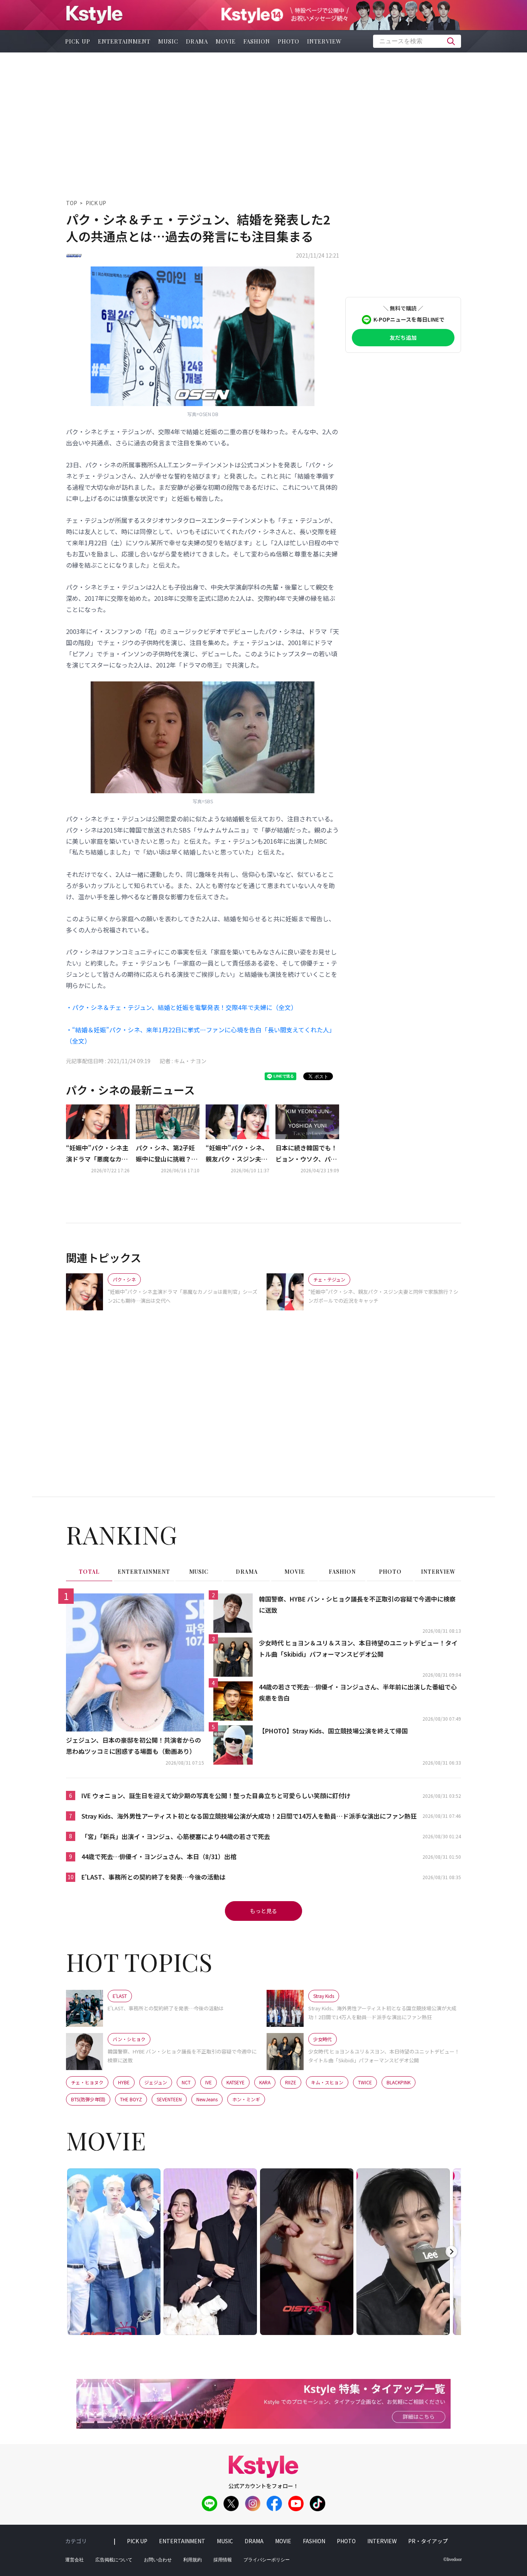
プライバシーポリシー (267, 2560)
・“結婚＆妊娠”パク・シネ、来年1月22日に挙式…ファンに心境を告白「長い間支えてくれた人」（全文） (201, 1035)
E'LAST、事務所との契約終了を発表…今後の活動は (154, 1877)
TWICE (365, 2082)
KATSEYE (236, 2082)
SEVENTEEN (169, 2099)
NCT (186, 2082)
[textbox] (417, 41)
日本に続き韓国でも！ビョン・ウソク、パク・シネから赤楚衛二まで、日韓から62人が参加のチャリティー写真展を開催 (307, 1154)
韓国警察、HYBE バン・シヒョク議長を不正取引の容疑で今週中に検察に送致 (357, 1604)
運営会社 (74, 2560)
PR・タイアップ (428, 2541)
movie (226, 41)
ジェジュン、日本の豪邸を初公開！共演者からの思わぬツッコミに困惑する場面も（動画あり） (133, 1746)
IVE (209, 2082)
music (168, 41)
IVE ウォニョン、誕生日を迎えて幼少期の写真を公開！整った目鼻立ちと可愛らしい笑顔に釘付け (216, 1795)
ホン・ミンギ (246, 2099)
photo (289, 41)
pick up (78, 41)
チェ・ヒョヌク (87, 2082)
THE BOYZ (131, 2099)
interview (324, 41)
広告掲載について (114, 2560)
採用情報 (223, 2560)
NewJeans (207, 2099)
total (89, 1572)
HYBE (124, 2082)
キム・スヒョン (327, 2082)
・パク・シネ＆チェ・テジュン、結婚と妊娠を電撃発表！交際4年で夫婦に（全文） (182, 1007)
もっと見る (263, 1911)
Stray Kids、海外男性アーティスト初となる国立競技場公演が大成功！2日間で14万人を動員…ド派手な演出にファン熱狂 (249, 1816)
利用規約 (193, 2560)
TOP (72, 203)
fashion (257, 41)
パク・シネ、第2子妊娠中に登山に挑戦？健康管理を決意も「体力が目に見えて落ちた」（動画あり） (167, 1154)
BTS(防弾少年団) (88, 2099)
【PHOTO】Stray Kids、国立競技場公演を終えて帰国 (333, 1731)
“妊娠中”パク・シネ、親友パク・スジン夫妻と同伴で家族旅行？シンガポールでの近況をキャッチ (237, 1154)
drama (197, 41)
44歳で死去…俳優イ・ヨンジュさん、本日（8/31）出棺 (159, 1856)
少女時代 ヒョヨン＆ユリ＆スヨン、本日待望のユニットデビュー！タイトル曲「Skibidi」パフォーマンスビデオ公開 (358, 1648)
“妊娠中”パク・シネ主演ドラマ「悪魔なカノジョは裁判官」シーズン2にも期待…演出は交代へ (97, 1154)
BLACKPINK (399, 2082)
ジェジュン (156, 2082)
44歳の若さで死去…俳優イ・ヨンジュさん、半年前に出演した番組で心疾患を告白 (358, 1692)
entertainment (124, 41)
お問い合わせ (158, 2560)
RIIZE (291, 2082)
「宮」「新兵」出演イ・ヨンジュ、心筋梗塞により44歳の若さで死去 (176, 1836)
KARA (265, 2082)
